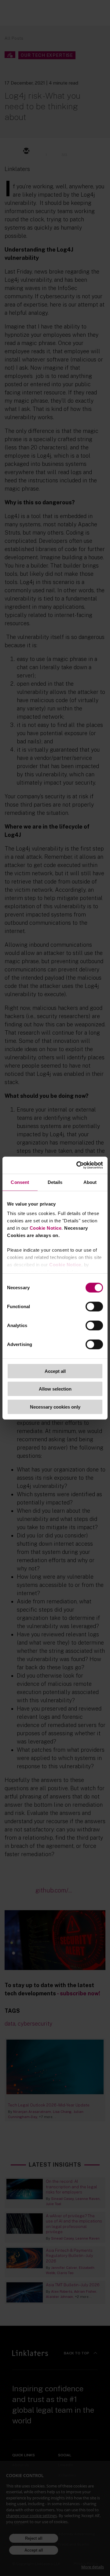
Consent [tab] (20, 1182)
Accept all (55, 1371)
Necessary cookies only (55, 1407)
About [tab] (90, 1182)
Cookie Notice (46, 1228)
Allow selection (55, 1389)
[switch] (94, 1306)
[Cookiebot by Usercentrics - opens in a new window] (78, 1165)
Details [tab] (55, 1182)
